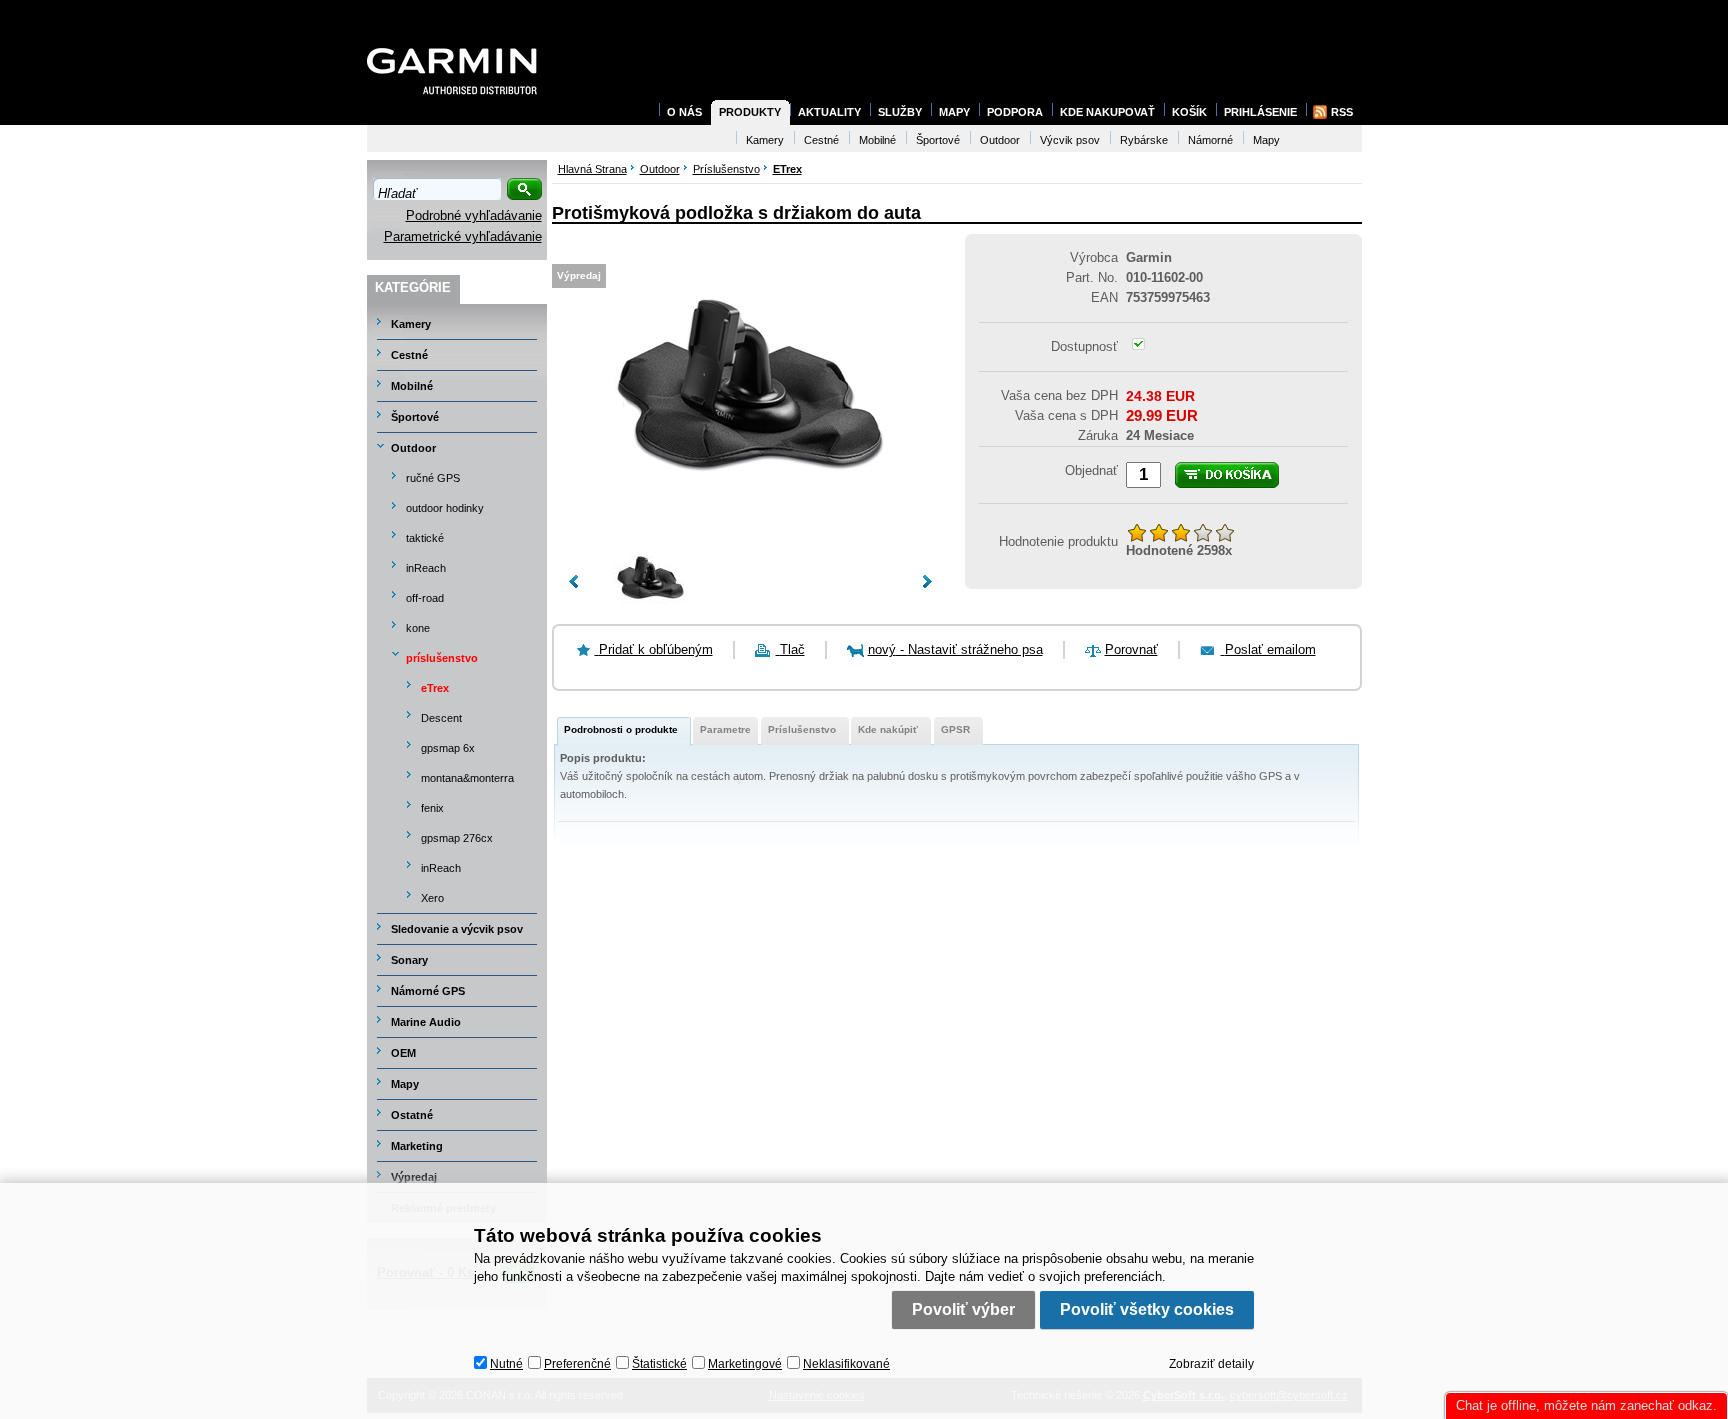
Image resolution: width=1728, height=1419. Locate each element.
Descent (441, 718)
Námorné (1210, 140)
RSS (1342, 112)
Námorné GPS (428, 991)
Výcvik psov (1070, 140)
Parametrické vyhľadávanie (463, 236)
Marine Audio (426, 1022)
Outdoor (413, 448)
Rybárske (1144, 140)
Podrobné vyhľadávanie (474, 215)
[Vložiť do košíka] (1227, 475)
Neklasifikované (846, 1364)
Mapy (405, 1084)
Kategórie (413, 287)
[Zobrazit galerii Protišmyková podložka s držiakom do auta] (750, 529)
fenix (432, 808)
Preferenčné (577, 1364)
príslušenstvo (442, 658)
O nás (684, 112)
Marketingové (745, 1364)
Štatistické (659, 1364)
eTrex (435, 688)
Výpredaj (414, 1177)
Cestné (409, 355)
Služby (900, 112)
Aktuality (829, 112)
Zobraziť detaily (1211, 1364)
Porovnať (1131, 649)
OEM (403, 1053)
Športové (415, 417)
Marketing (417, 1146)
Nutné (506, 1364)
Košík (1189, 112)
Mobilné (412, 386)
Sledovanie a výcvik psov (457, 929)
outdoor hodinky (445, 508)
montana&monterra (467, 778)
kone (418, 628)
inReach (426, 568)
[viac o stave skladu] (1138, 345)
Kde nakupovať (1107, 112)
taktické (425, 538)
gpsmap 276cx (457, 838)
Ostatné (412, 1115)
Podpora (1015, 112)
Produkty (750, 112)
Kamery (411, 324)
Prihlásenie (1260, 112)
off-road (425, 598)
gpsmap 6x (448, 748)
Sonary (409, 960)
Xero (432, 898)
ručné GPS (433, 478)
